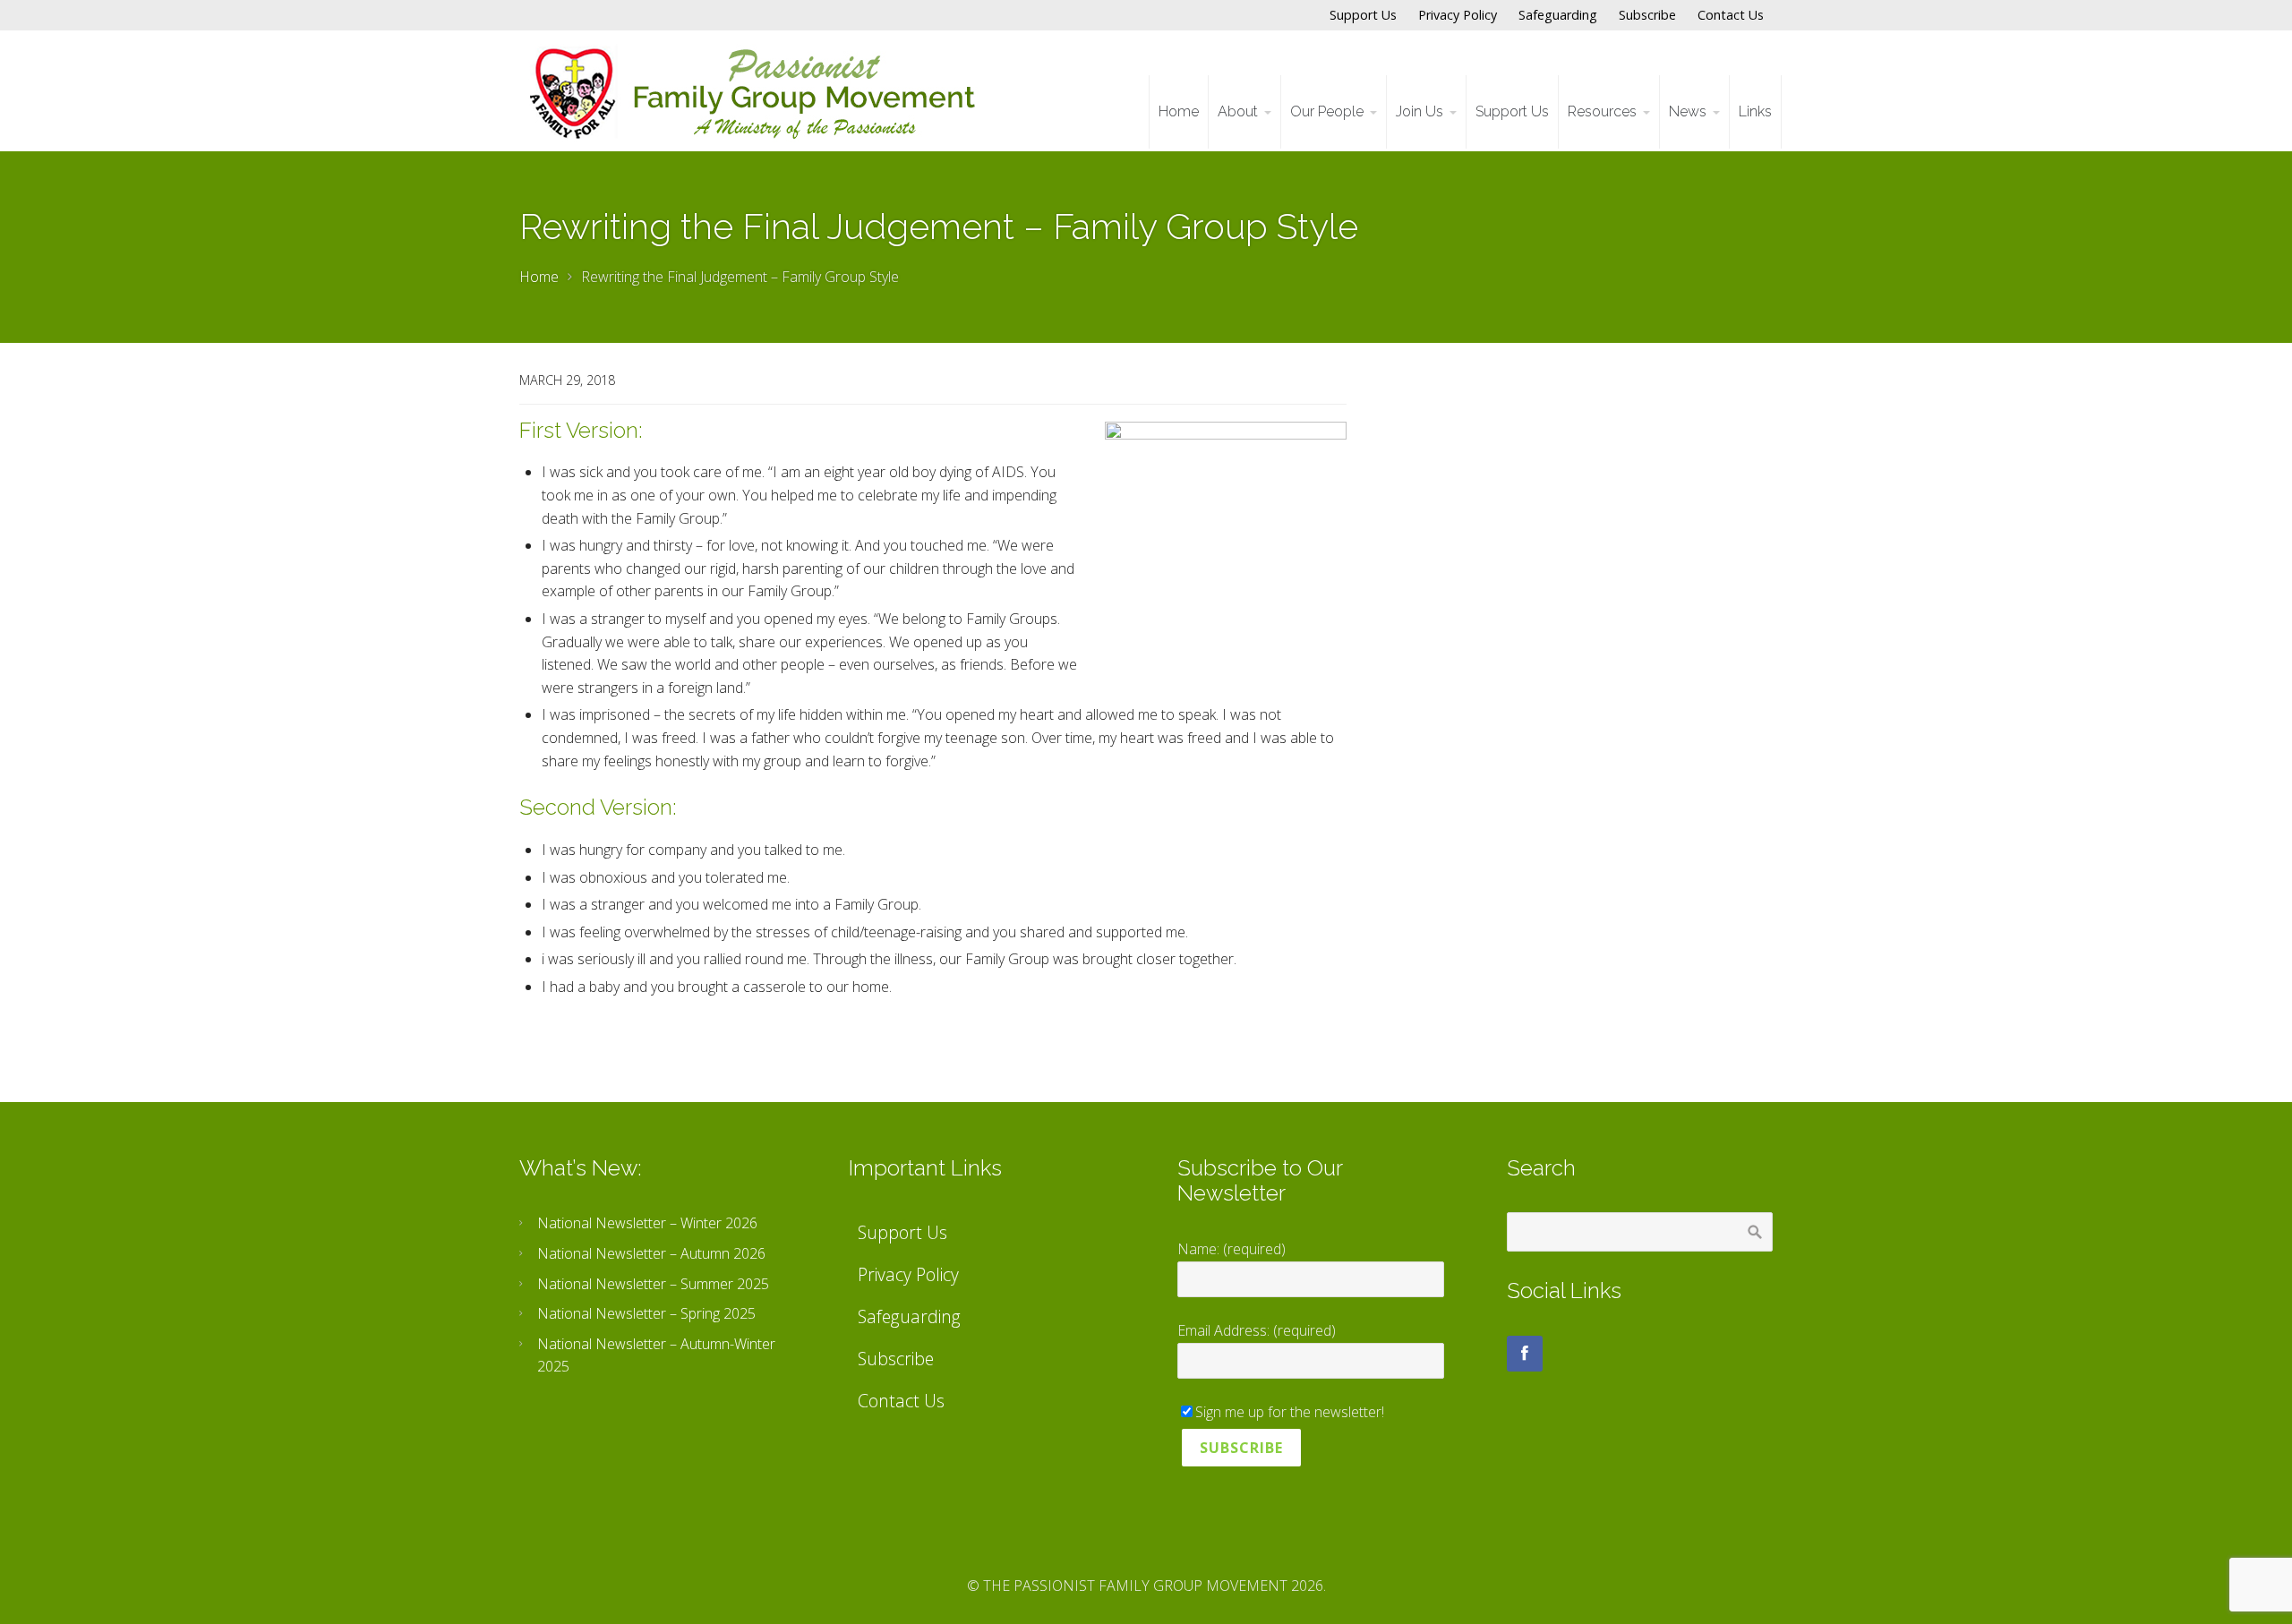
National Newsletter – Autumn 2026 (651, 1253)
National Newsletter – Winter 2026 (647, 1223)
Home (539, 277)
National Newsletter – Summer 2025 (653, 1284)
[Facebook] (1525, 1354)
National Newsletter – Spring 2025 (646, 1313)
